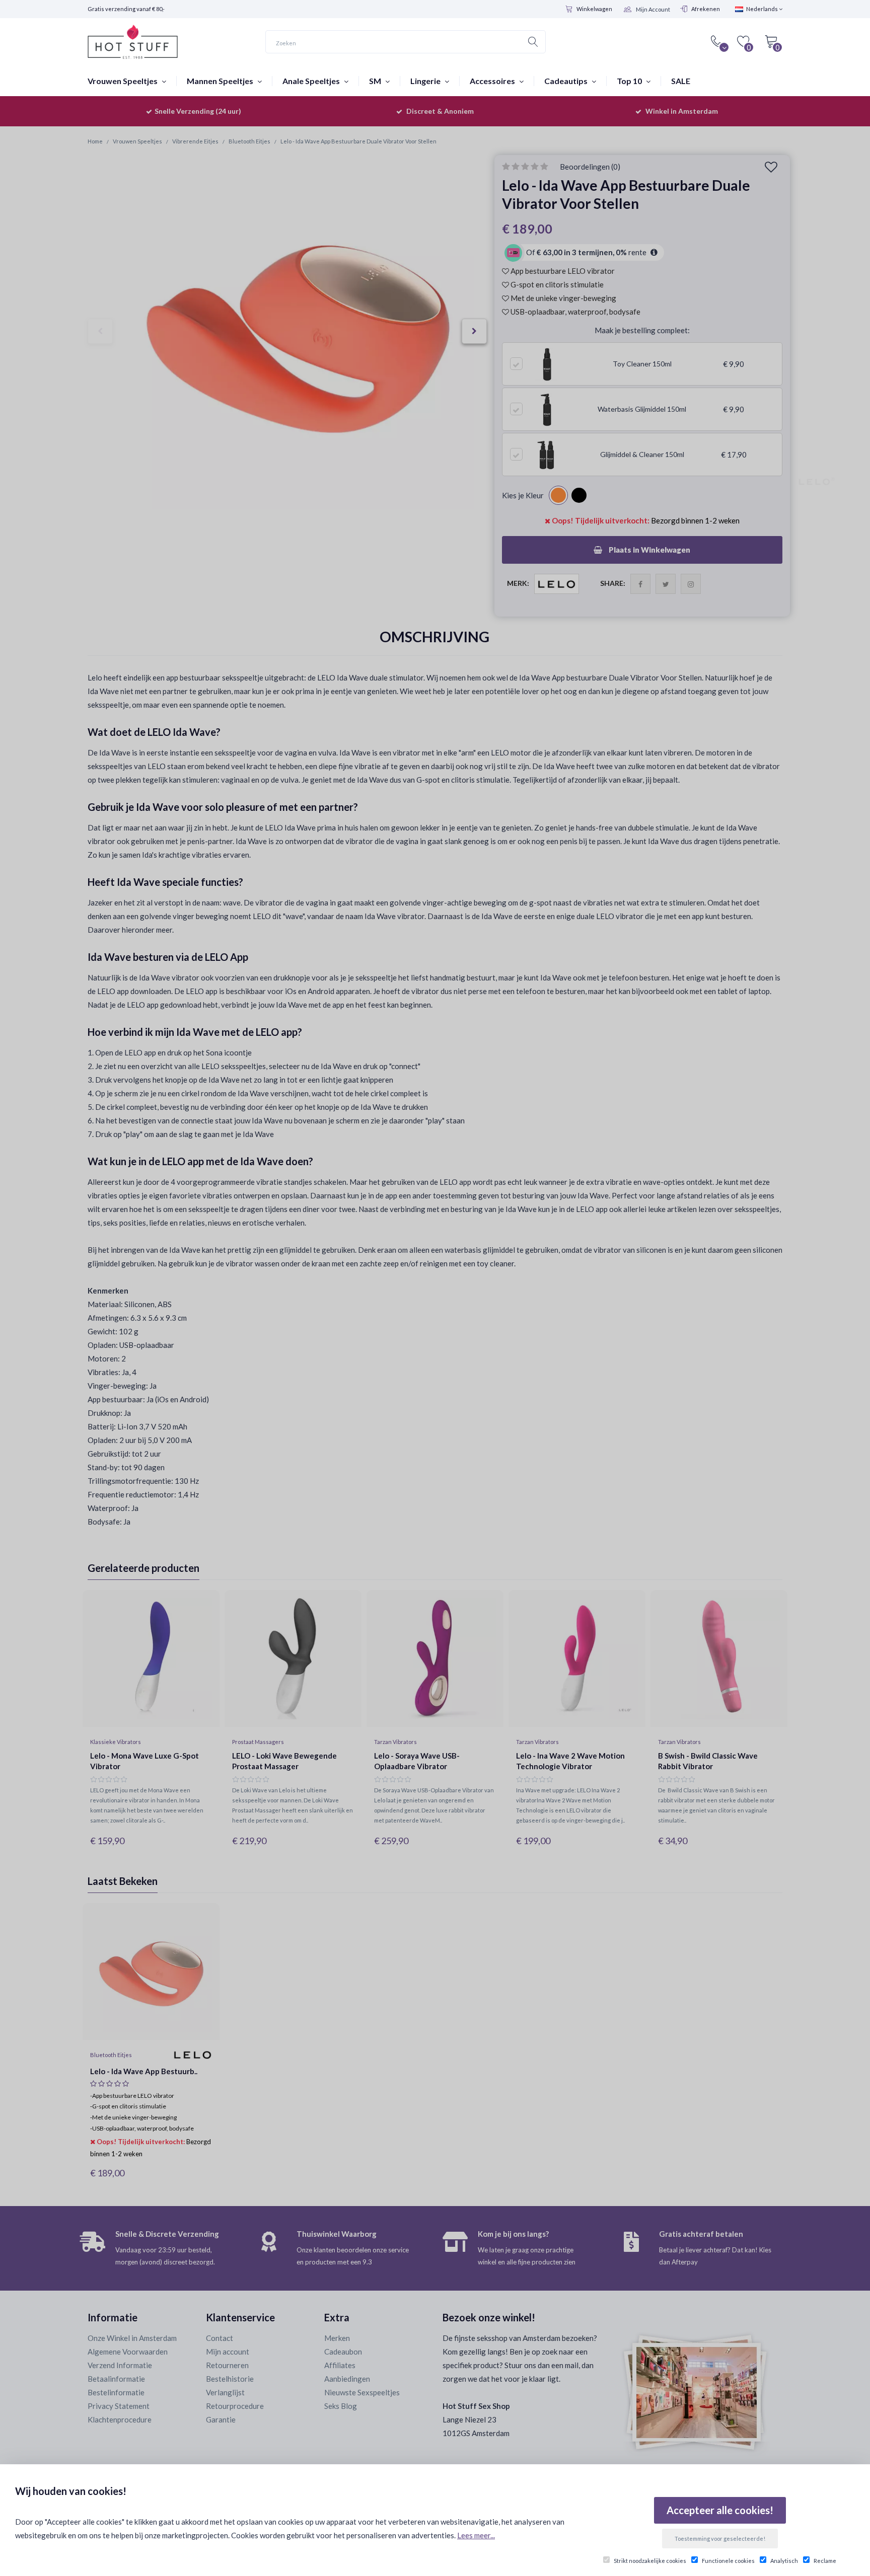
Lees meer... (476, 2535)
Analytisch (784, 2561)
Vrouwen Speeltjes (123, 81)
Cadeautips (567, 81)
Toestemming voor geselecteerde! (720, 2539)
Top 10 (630, 81)
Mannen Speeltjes (221, 81)
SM (376, 81)
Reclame (825, 2561)
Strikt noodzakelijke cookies (650, 2561)
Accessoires (493, 81)
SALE (681, 81)
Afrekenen (706, 9)
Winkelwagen (594, 9)
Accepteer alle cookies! (720, 2510)
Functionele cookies (728, 2561)
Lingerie (426, 81)
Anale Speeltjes (312, 81)
